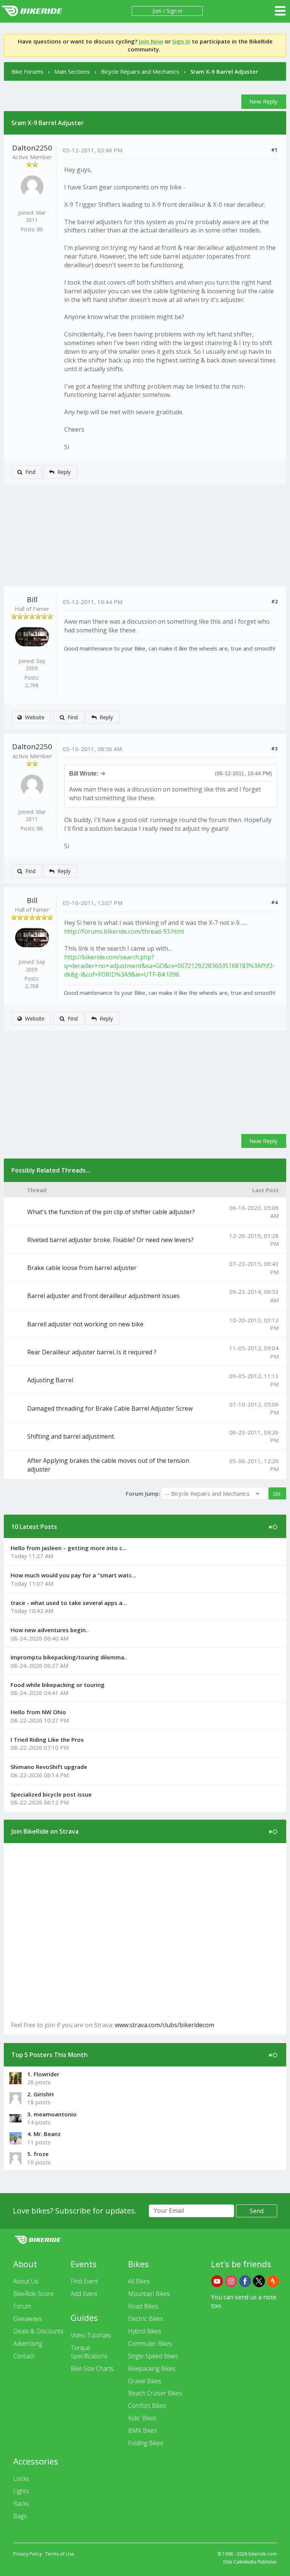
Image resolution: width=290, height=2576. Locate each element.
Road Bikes (143, 2306)
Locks (21, 2478)
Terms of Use (60, 2554)
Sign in (174, 11)
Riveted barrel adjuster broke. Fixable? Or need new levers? (110, 1240)
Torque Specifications (89, 2352)
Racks (21, 2503)
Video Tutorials (91, 2335)
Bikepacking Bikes (152, 2368)
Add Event (84, 2294)
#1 (274, 150)
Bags (20, 2516)
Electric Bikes (146, 2319)
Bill (32, 599)
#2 (274, 601)
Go (277, 1493)
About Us (26, 2281)
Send (257, 2211)
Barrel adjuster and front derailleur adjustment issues (103, 1296)
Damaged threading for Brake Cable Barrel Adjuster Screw (110, 1408)
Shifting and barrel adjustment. (71, 1436)
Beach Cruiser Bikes (155, 2393)
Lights (21, 2491)
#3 (274, 748)
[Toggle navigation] (280, 11)
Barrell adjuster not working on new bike (85, 1324)
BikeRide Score (33, 2294)
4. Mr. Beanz (44, 2134)
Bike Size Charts (92, 2368)
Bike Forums (27, 71)
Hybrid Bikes (145, 2331)
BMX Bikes (143, 2430)
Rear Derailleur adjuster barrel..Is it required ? (92, 1352)
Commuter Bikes (150, 2344)
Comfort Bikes (147, 2406)
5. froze (38, 2154)
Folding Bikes (146, 2443)
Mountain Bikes (149, 2294)
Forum (22, 2306)
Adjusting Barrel (50, 1380)
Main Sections (72, 71)
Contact (24, 2356)
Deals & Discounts (38, 2331)
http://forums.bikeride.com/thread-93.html (124, 931)
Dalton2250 (32, 148)
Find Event (84, 2281)
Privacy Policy (28, 2554)
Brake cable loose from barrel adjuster (82, 1268)
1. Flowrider (43, 2074)
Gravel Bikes (145, 2381)
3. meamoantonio (52, 2114)
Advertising (28, 2344)
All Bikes (139, 2281)
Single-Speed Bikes (153, 2356)
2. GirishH (40, 2094)
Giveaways (28, 2319)
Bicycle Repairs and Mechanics (140, 71)
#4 (274, 902)
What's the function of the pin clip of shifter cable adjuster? (111, 1212)
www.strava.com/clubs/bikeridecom (164, 2025)
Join (157, 11)
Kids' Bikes (142, 2418)
